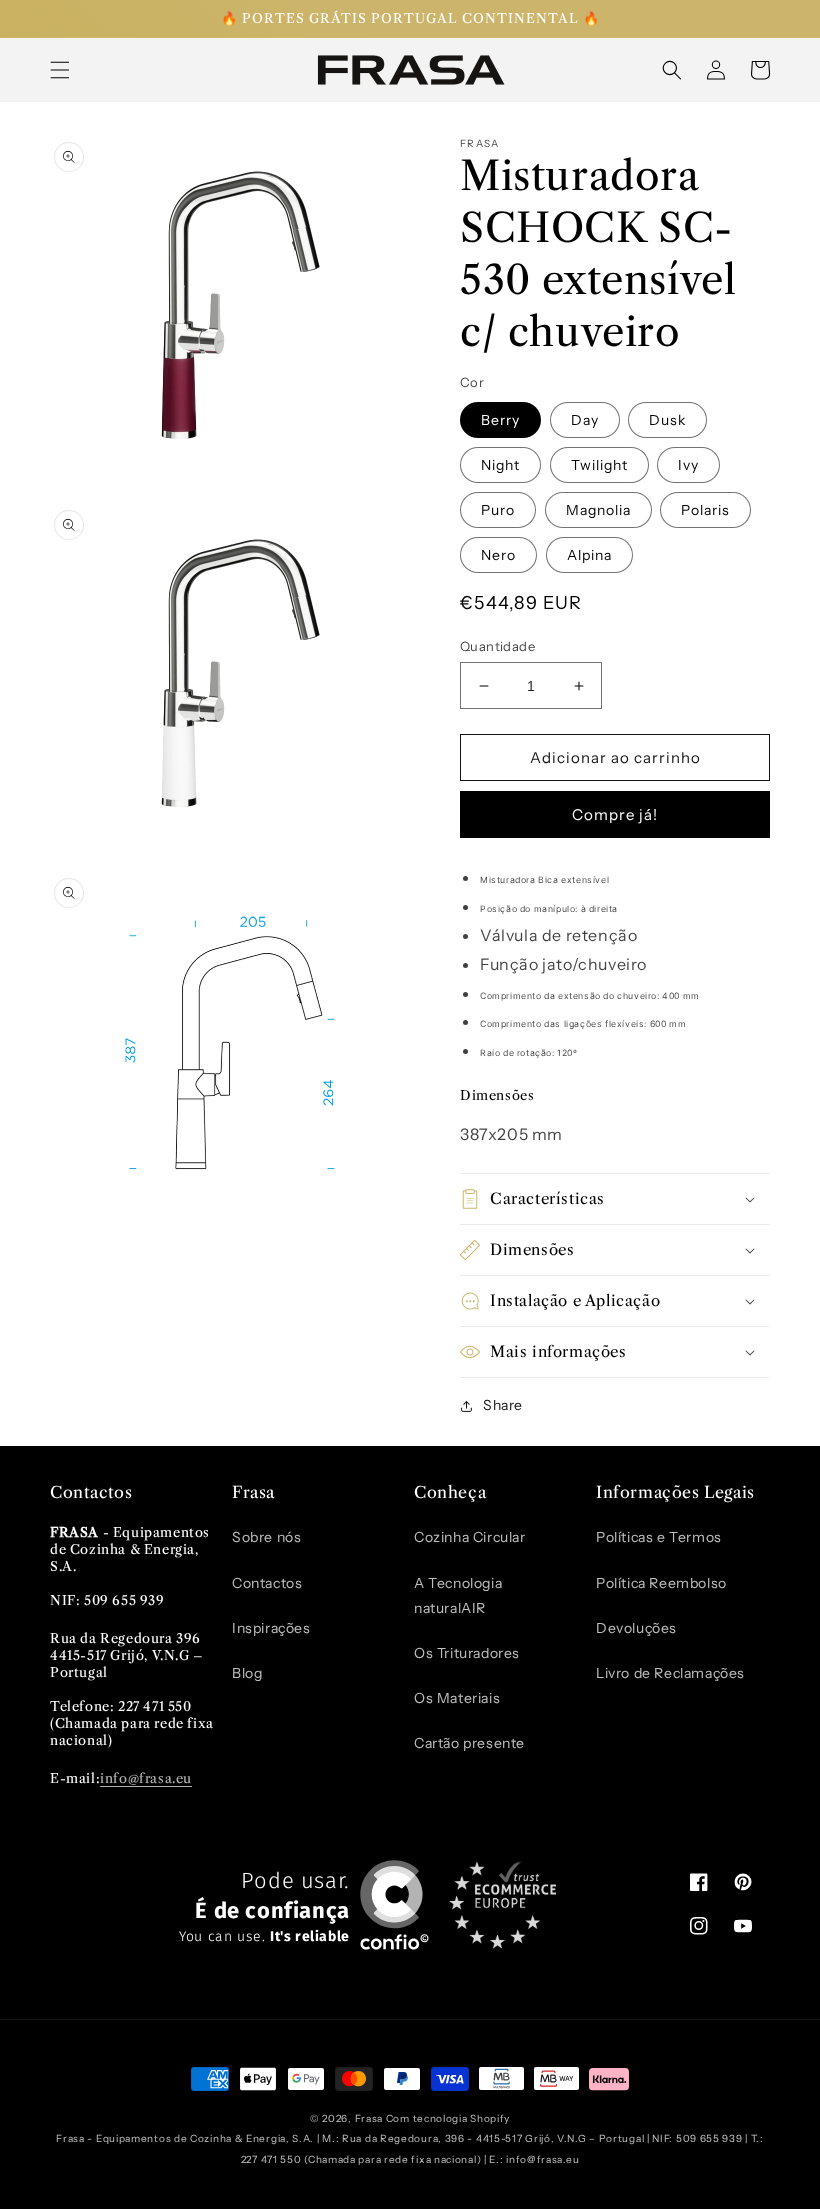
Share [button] (503, 1405)
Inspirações (271, 1628)
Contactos (267, 1583)
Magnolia (598, 510)
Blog (247, 1673)
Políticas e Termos (659, 1537)
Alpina (589, 555)
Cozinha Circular (470, 1537)
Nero (498, 555)
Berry (500, 420)
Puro (498, 510)
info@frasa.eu (146, 1778)
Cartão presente (469, 1743)
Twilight (599, 465)
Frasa (369, 2118)
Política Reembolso (661, 1583)
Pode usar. (264, 1907)
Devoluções (636, 1628)
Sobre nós (266, 1537)
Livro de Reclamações (670, 1673)
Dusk (667, 420)
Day (585, 420)
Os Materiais (457, 1698)
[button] (60, 70)
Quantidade (497, 646)
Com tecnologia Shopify (448, 2118)
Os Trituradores (467, 1653)
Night (500, 465)
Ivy (688, 465)
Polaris (705, 510)
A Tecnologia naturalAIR (458, 1595)
